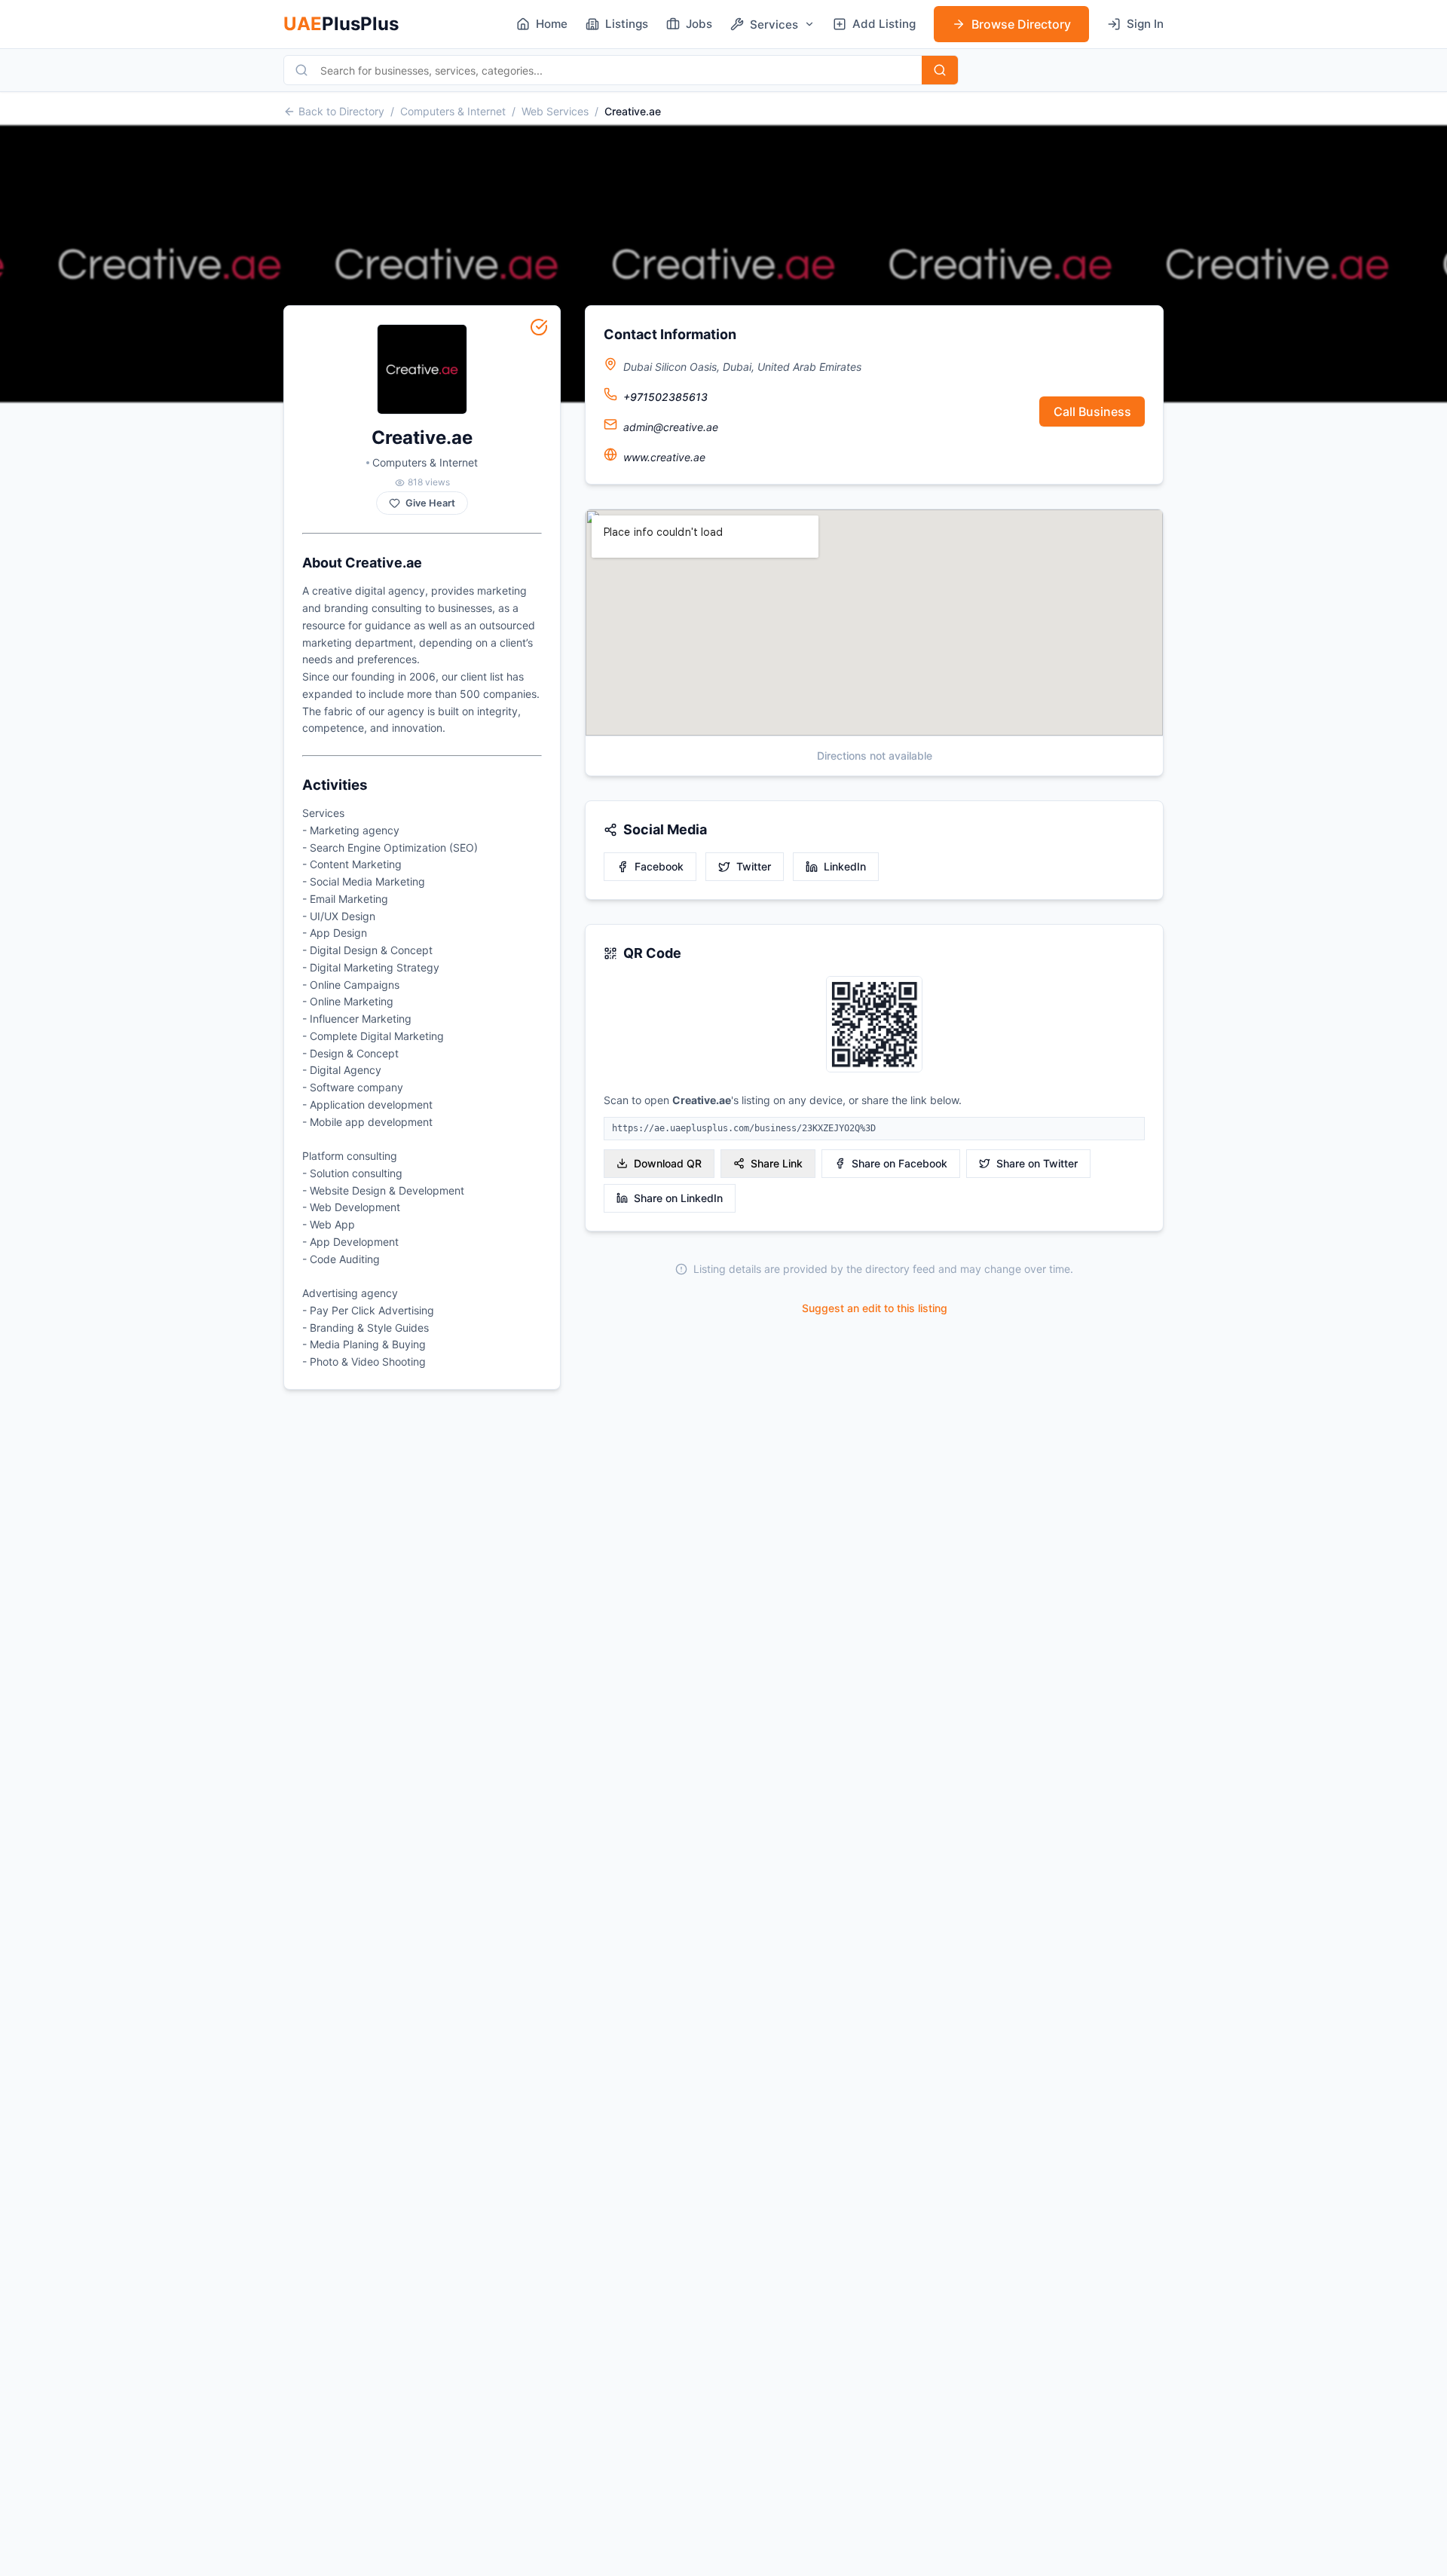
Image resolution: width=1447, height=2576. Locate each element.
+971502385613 (665, 397)
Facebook (659, 866)
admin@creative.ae (671, 427)
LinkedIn (845, 866)
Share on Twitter (1037, 1163)
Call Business (1092, 411)
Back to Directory (341, 111)
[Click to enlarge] (874, 1025)
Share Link (777, 1163)
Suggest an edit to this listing (875, 1308)
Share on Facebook (899, 1163)
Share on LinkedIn (678, 1198)
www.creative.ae (664, 457)
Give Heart (430, 503)
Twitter (754, 866)
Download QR (668, 1163)
